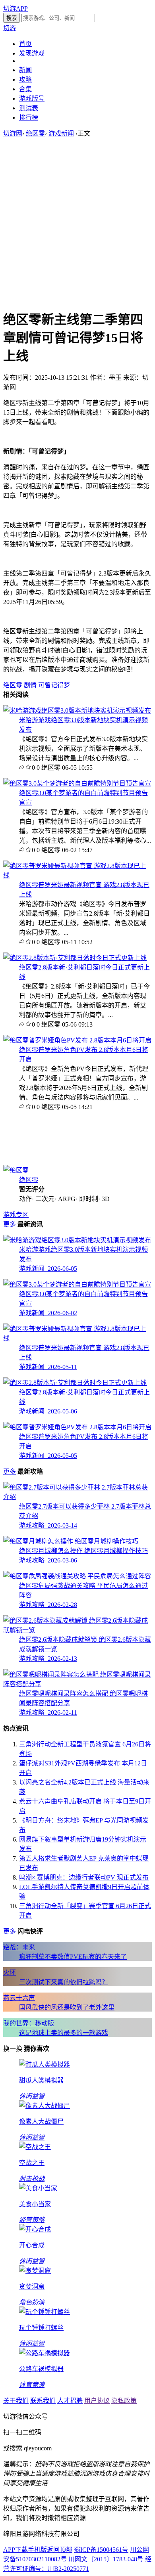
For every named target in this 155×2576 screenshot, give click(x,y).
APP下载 (15, 2550)
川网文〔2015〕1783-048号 (106, 2559)
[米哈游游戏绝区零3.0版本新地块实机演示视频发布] (77, 710)
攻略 (25, 79)
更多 (10, 1224)
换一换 (13, 2049)
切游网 (13, 133)
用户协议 (97, 2401)
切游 (10, 28)
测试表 (29, 108)
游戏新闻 (61, 133)
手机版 (37, 2550)
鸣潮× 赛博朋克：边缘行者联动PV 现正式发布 (84, 1877)
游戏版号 (32, 98)
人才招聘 (70, 2401)
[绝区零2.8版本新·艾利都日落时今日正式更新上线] (75, 958)
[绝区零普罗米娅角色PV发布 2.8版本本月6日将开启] (77, 1040)
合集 (25, 89)
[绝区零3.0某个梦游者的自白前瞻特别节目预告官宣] (77, 783)
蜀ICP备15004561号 (101, 2550)
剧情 (30, 685)
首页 (25, 44)
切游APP (15, 9)
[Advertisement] (77, 223)
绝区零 (35, 133)
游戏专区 (16, 1215)
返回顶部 (60, 2550)
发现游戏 (32, 53)
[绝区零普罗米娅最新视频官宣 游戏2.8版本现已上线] (77, 875)
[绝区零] (16, 1170)
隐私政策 (124, 2401)
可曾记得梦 (54, 685)
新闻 (25, 70)
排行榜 (29, 118)
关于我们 (16, 2401)
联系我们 (43, 2401)
